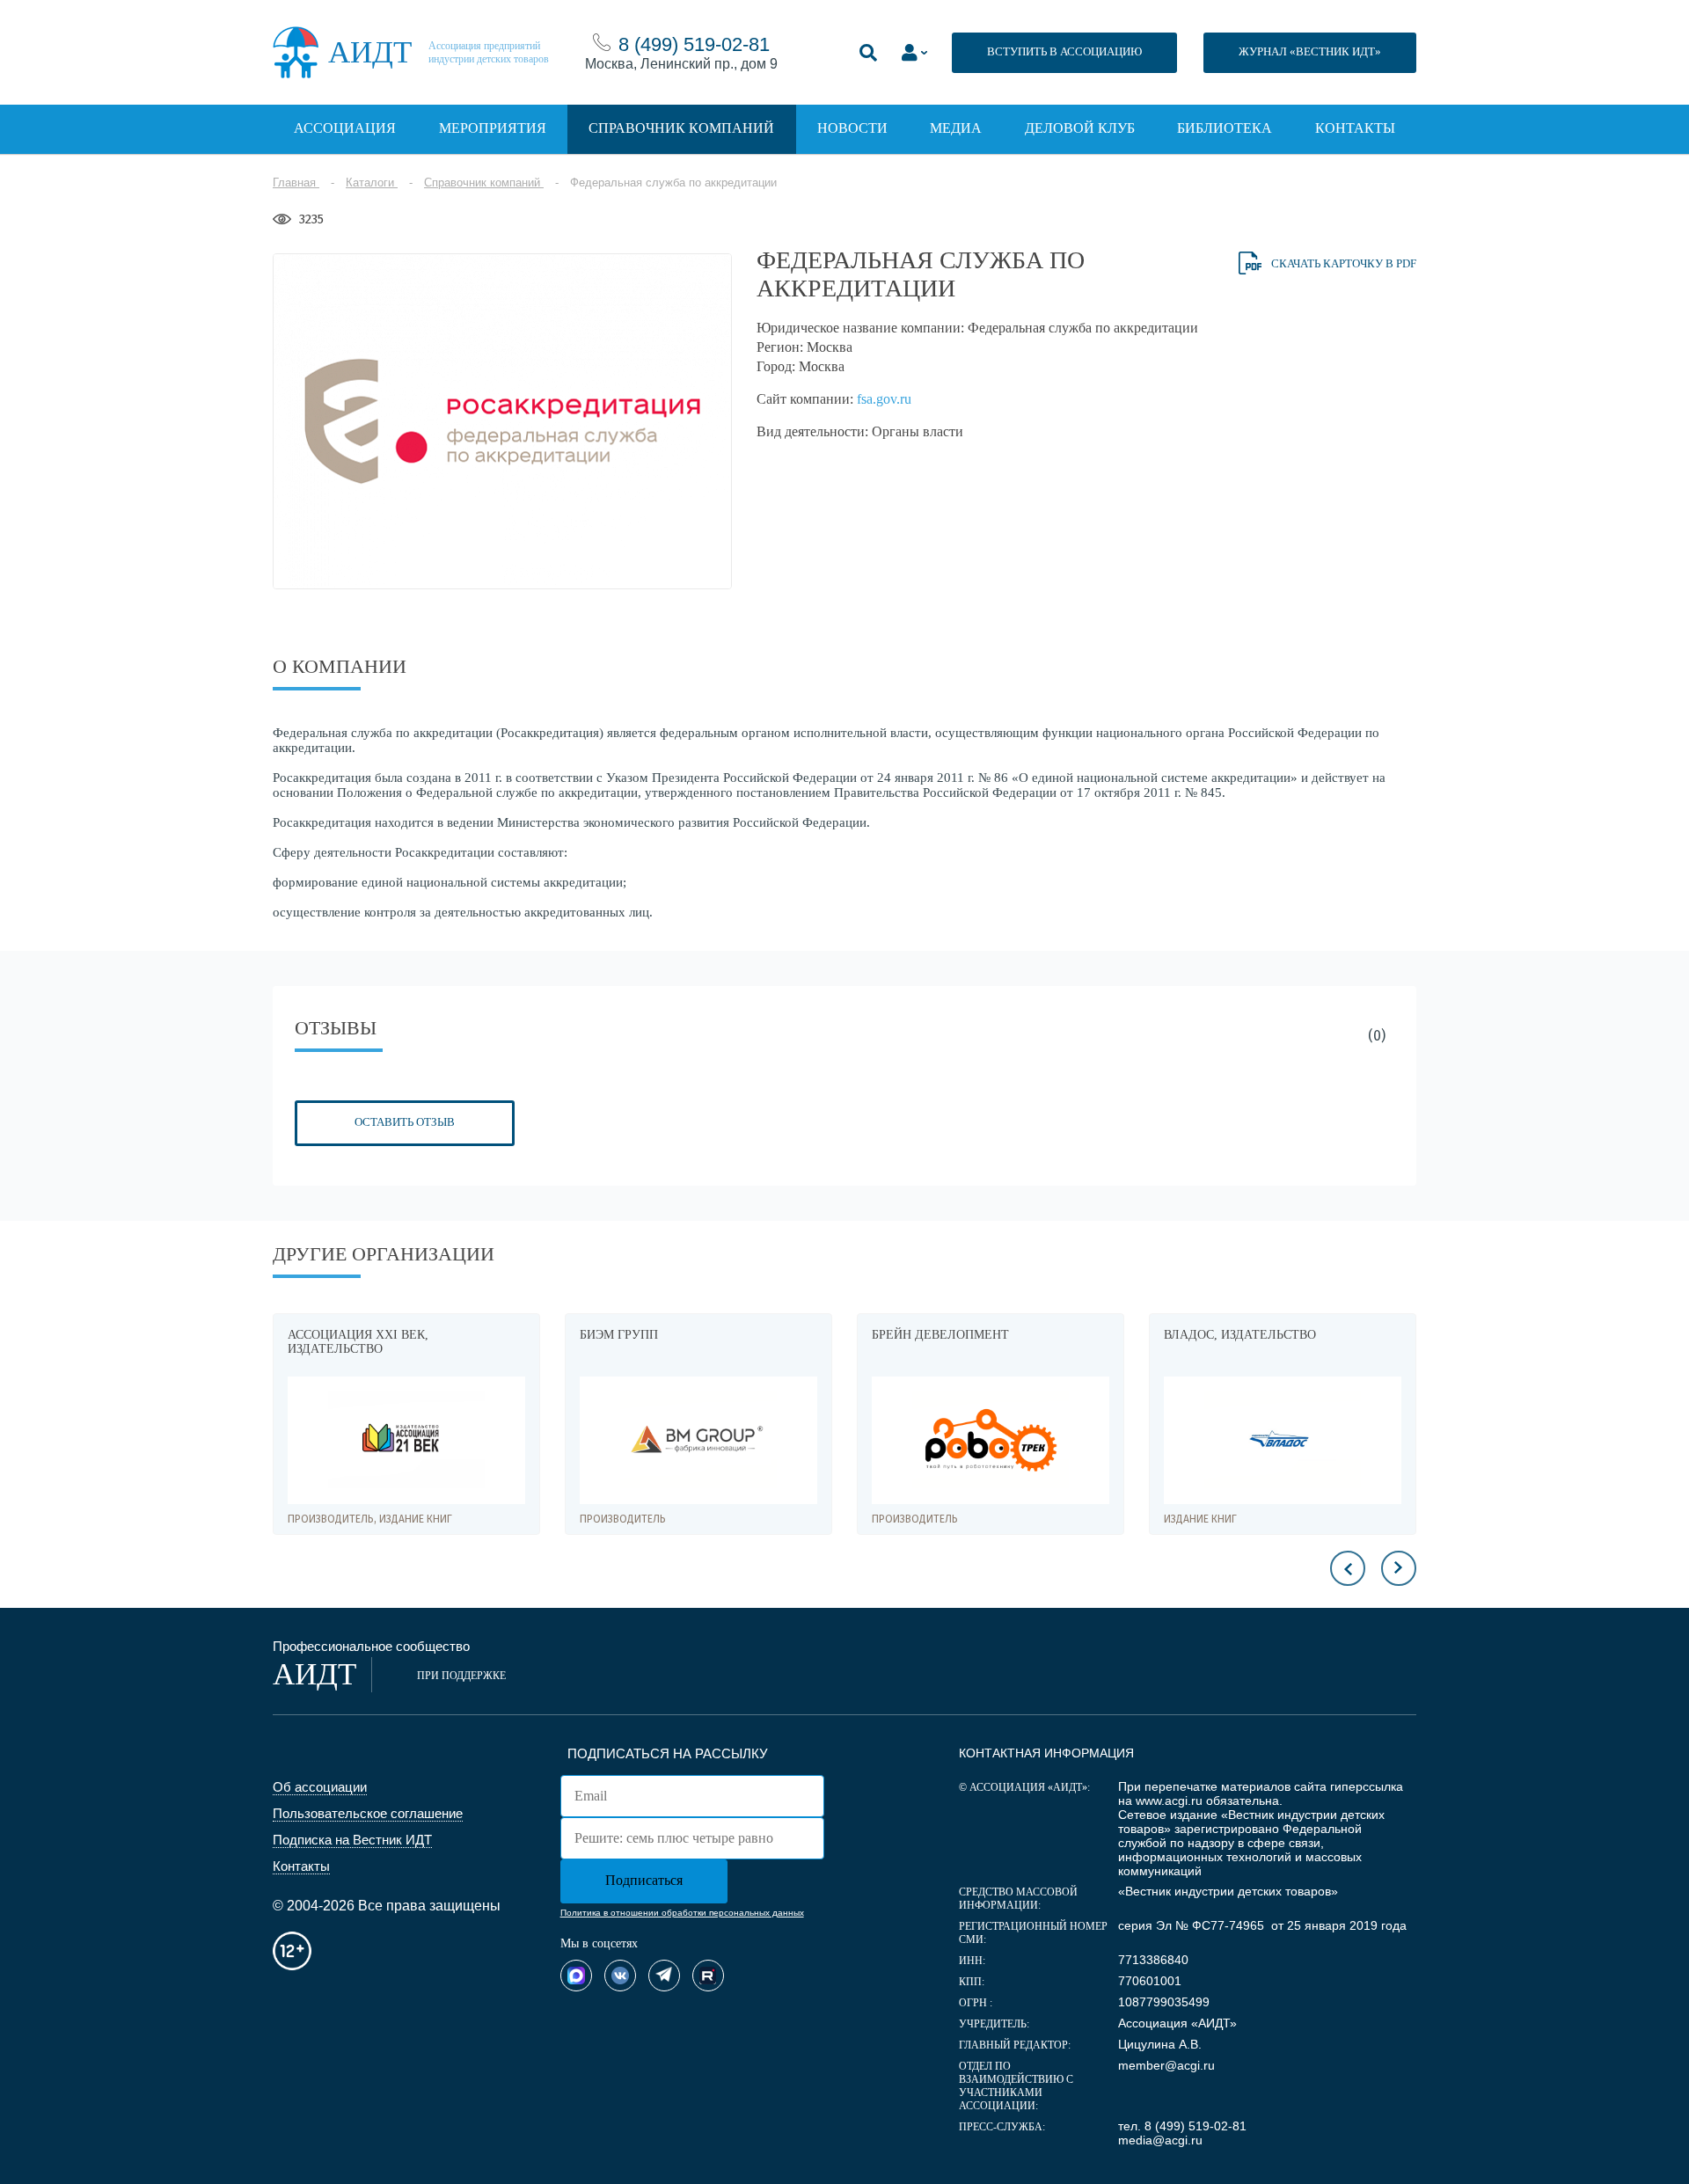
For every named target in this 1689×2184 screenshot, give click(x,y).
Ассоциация (345, 128)
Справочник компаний (681, 128)
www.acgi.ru (1169, 1801)
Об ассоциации (320, 1787)
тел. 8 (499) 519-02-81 (1182, 2126)
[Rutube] (708, 1976)
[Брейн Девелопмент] (698, 1440)
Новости (852, 128)
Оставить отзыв (405, 1122)
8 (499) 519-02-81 (694, 44)
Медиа (956, 128)
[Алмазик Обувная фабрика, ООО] (1283, 1440)
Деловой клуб (1080, 128)
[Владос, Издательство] (991, 1440)
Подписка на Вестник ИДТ (352, 1840)
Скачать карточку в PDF (1344, 263)
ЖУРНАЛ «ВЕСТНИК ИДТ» (1310, 51)
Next (1399, 1568)
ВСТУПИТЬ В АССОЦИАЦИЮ (1064, 51)
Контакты (1355, 128)
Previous (1348, 1568)
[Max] (576, 1976)
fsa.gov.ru (884, 399)
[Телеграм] (664, 1976)
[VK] (620, 1976)
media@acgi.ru (1160, 2140)
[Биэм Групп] (406, 1440)
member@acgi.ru (1166, 2065)
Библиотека (1225, 128)
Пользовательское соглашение (368, 1813)
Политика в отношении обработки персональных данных (682, 1913)
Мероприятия (493, 128)
